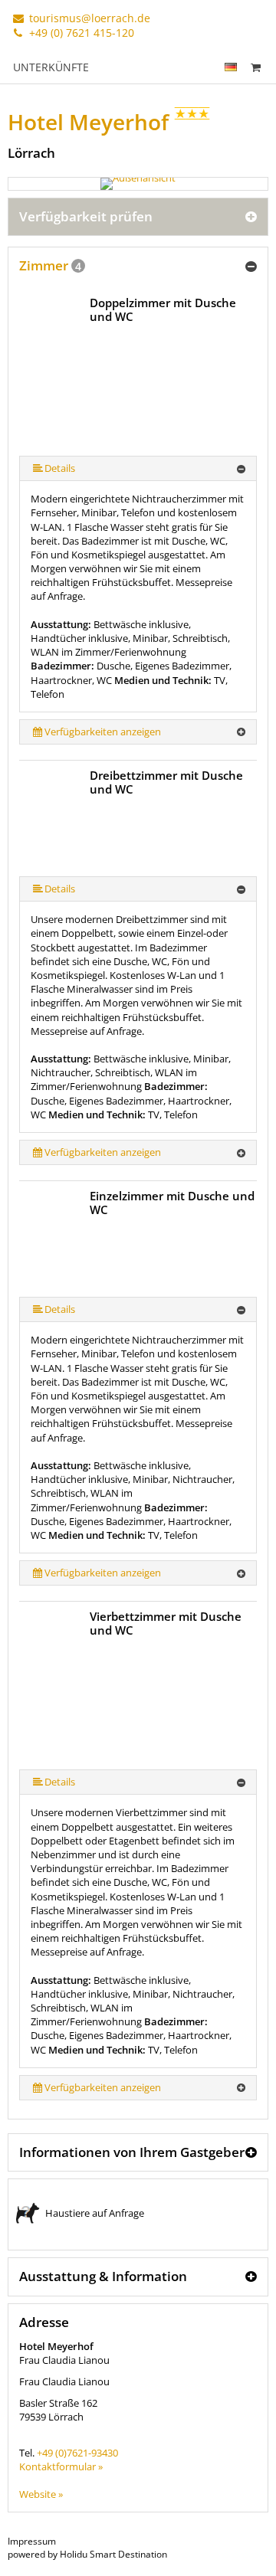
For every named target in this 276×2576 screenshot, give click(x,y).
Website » (41, 2494)
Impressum (32, 2541)
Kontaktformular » (61, 2466)
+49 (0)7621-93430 (77, 2453)
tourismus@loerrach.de (88, 18)
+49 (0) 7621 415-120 (80, 33)
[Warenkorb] (255, 67)
